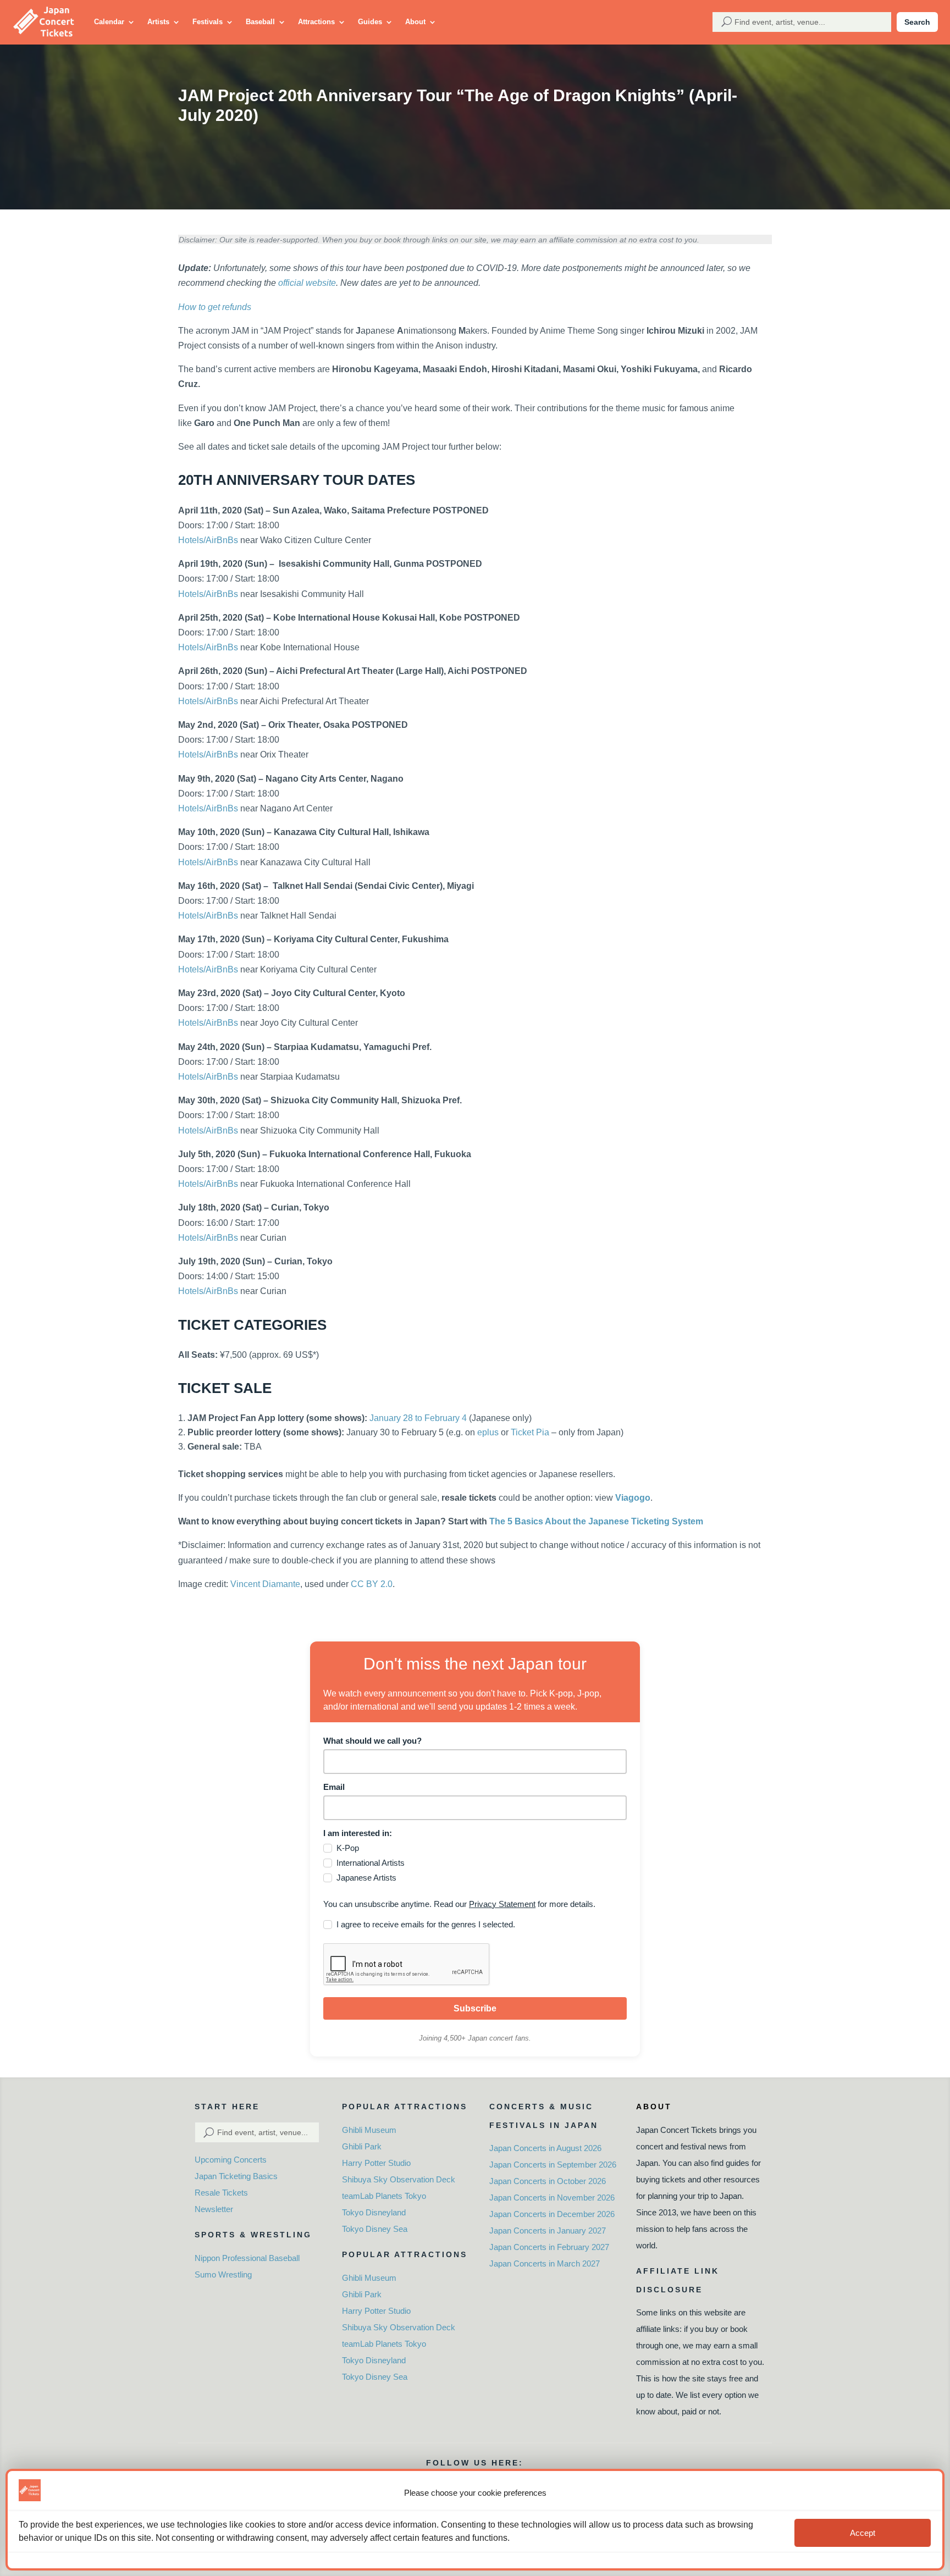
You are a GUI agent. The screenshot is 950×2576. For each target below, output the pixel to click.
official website (307, 283)
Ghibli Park (362, 2146)
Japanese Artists (366, 1878)
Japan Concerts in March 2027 (545, 2263)
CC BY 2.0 (372, 1584)
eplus (488, 1432)
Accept (863, 2533)
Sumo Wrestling (223, 2274)
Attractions (316, 22)
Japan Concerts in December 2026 (552, 2214)
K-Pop (348, 1848)
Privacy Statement (502, 1904)
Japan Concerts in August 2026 (545, 2148)
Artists (158, 22)
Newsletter (214, 2209)
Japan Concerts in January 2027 (548, 2230)
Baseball (260, 22)
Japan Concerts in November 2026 (552, 2198)
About (415, 22)
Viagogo (633, 1498)
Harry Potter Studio (376, 2163)
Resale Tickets (221, 2193)
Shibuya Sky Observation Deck (399, 2179)
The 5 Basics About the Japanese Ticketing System (596, 1521)
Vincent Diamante (265, 1584)
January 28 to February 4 (418, 1418)
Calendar (109, 22)
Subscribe (475, 2008)
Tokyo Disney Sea (375, 2229)
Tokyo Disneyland (374, 2212)
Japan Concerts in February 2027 (549, 2247)
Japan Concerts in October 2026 (548, 2181)
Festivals (208, 22)
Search (917, 22)
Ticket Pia (530, 1432)
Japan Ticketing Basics (236, 2176)
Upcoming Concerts (231, 2160)
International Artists (371, 1863)
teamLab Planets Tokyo (384, 2196)
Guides (370, 22)
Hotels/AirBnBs (208, 540)
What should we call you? (372, 1741)
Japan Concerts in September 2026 (553, 2165)
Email (334, 1787)
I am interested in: (358, 1833)
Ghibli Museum (369, 2130)
